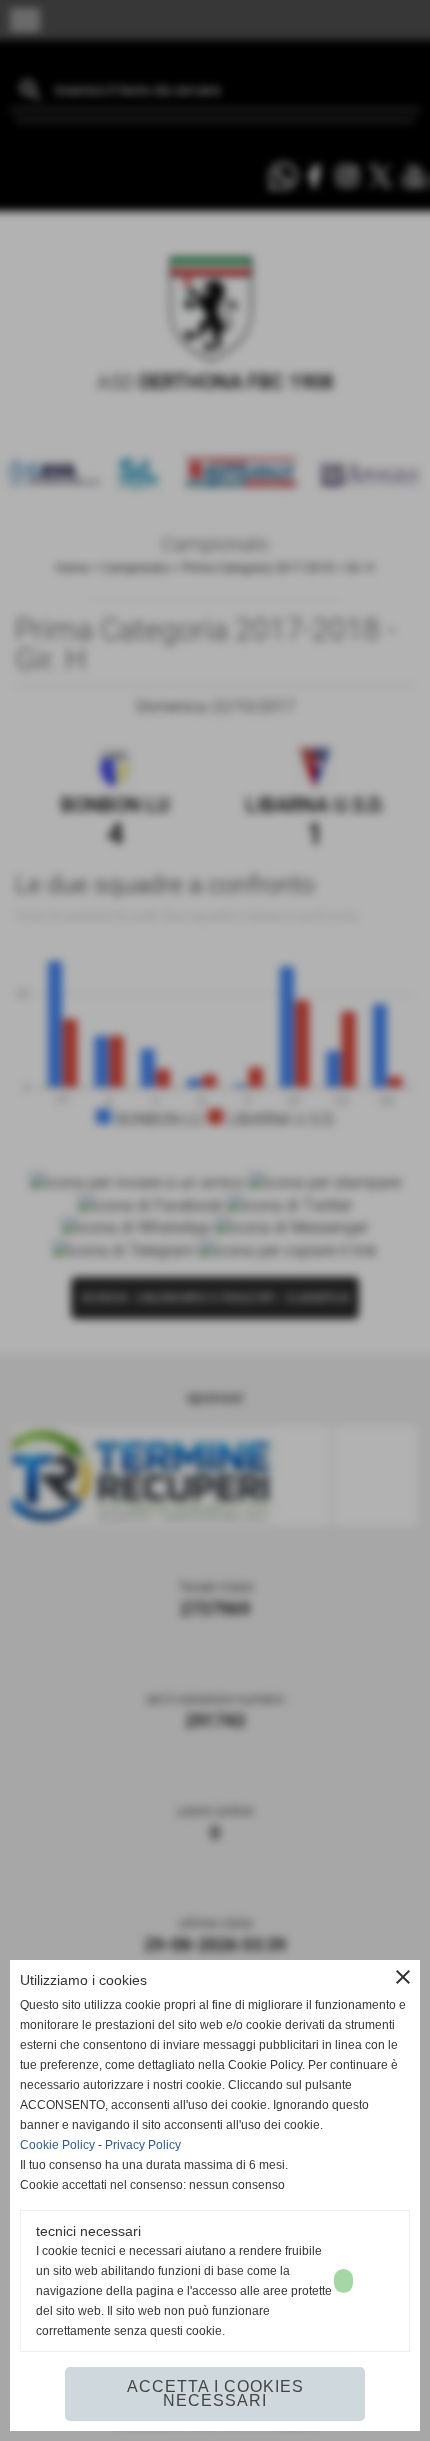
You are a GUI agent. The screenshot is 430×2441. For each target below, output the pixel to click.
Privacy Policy (143, 2145)
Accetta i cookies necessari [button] (215, 2393)
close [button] (403, 1977)
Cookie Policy (57, 2145)
